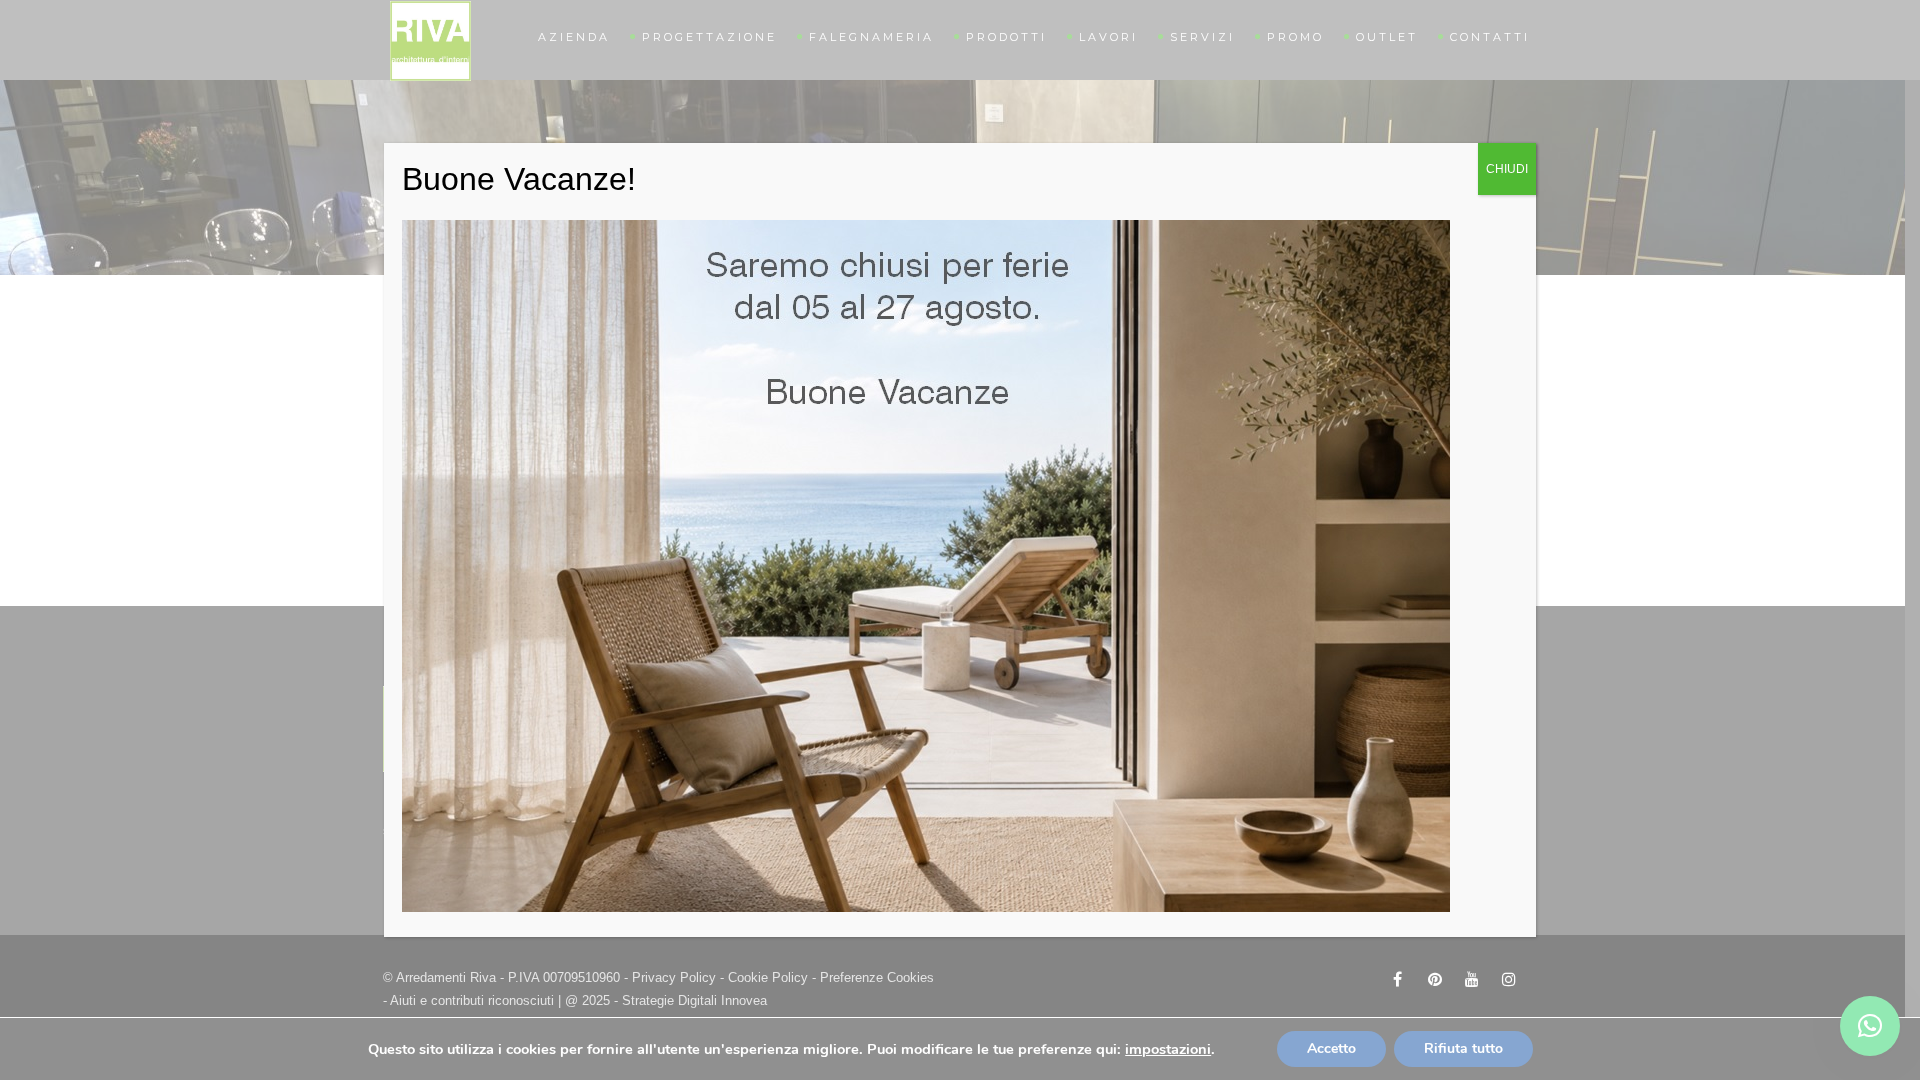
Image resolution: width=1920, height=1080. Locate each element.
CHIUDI (1507, 169)
